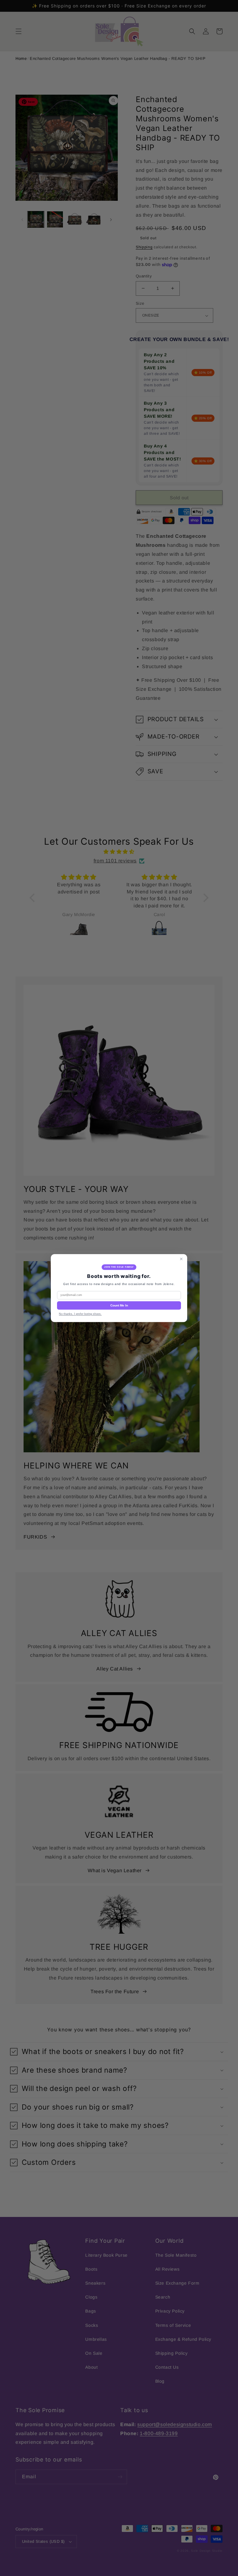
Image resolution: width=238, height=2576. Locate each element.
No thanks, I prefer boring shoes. (80, 1314)
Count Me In (119, 1305)
